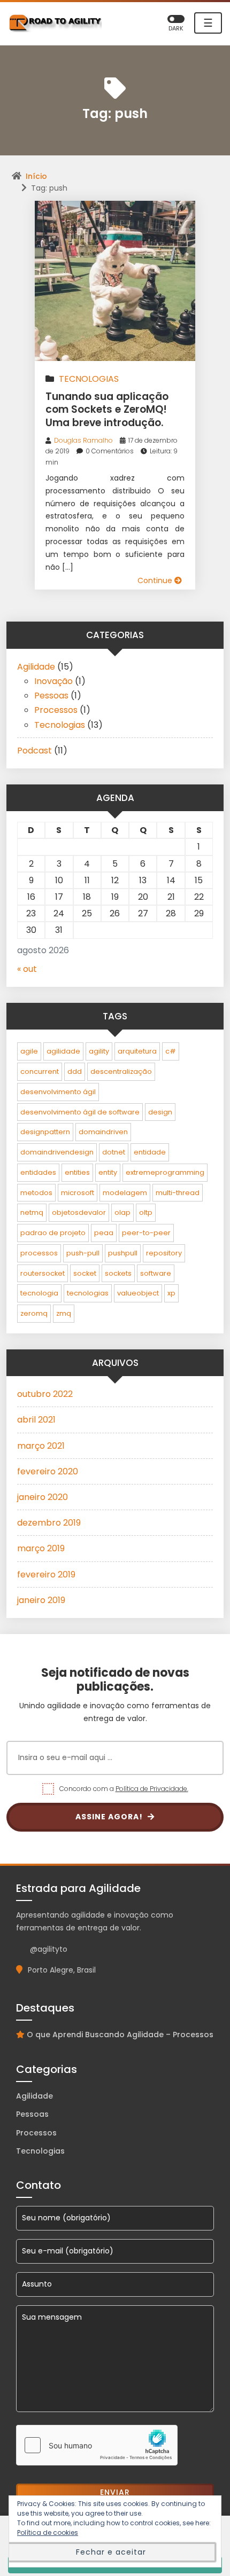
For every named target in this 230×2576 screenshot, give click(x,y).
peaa (104, 1233)
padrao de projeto (53, 1233)
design (160, 1112)
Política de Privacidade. (152, 1789)
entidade (150, 1152)
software (156, 1273)
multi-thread (178, 1193)
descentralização (121, 1071)
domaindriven (103, 1132)
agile (29, 1051)
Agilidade (36, 667)
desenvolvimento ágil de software (80, 1112)
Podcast (34, 751)
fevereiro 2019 (46, 1574)
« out (27, 969)
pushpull (123, 1253)
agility (99, 1051)
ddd (75, 1071)
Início (36, 176)
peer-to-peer (146, 1233)
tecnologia (39, 1293)
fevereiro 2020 (48, 1471)
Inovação (53, 681)
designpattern (45, 1132)
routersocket (43, 1273)
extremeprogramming (165, 1172)
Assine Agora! (110, 1817)
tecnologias (88, 1293)
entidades (38, 1172)
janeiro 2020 (43, 1497)
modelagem (125, 1193)
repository (164, 1253)
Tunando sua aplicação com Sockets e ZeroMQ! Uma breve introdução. (107, 410)
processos (39, 1253)
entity (108, 1172)
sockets (118, 1273)
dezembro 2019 (49, 1523)
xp (171, 1293)
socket (85, 1273)
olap (122, 1212)
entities (77, 1172)
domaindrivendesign (57, 1152)
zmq (64, 1313)
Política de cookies (48, 2532)
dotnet (114, 1152)
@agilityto (49, 1949)
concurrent (40, 1071)
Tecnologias (89, 379)
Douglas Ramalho (83, 440)
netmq (32, 1212)
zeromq (34, 1313)
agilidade (63, 1051)
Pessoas (51, 696)
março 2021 (41, 1446)
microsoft (78, 1193)
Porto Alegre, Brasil (62, 1970)
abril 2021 (36, 1420)
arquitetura (137, 1051)
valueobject (138, 1293)
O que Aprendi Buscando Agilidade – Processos (120, 2035)
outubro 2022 (45, 1394)
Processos (56, 710)
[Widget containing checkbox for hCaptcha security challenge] (97, 2445)
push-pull (83, 1253)
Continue (156, 580)
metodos (36, 1193)
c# (171, 1051)
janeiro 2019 (41, 1600)
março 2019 (41, 1548)
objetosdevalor (79, 1212)
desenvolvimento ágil (58, 1092)
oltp (146, 1212)
